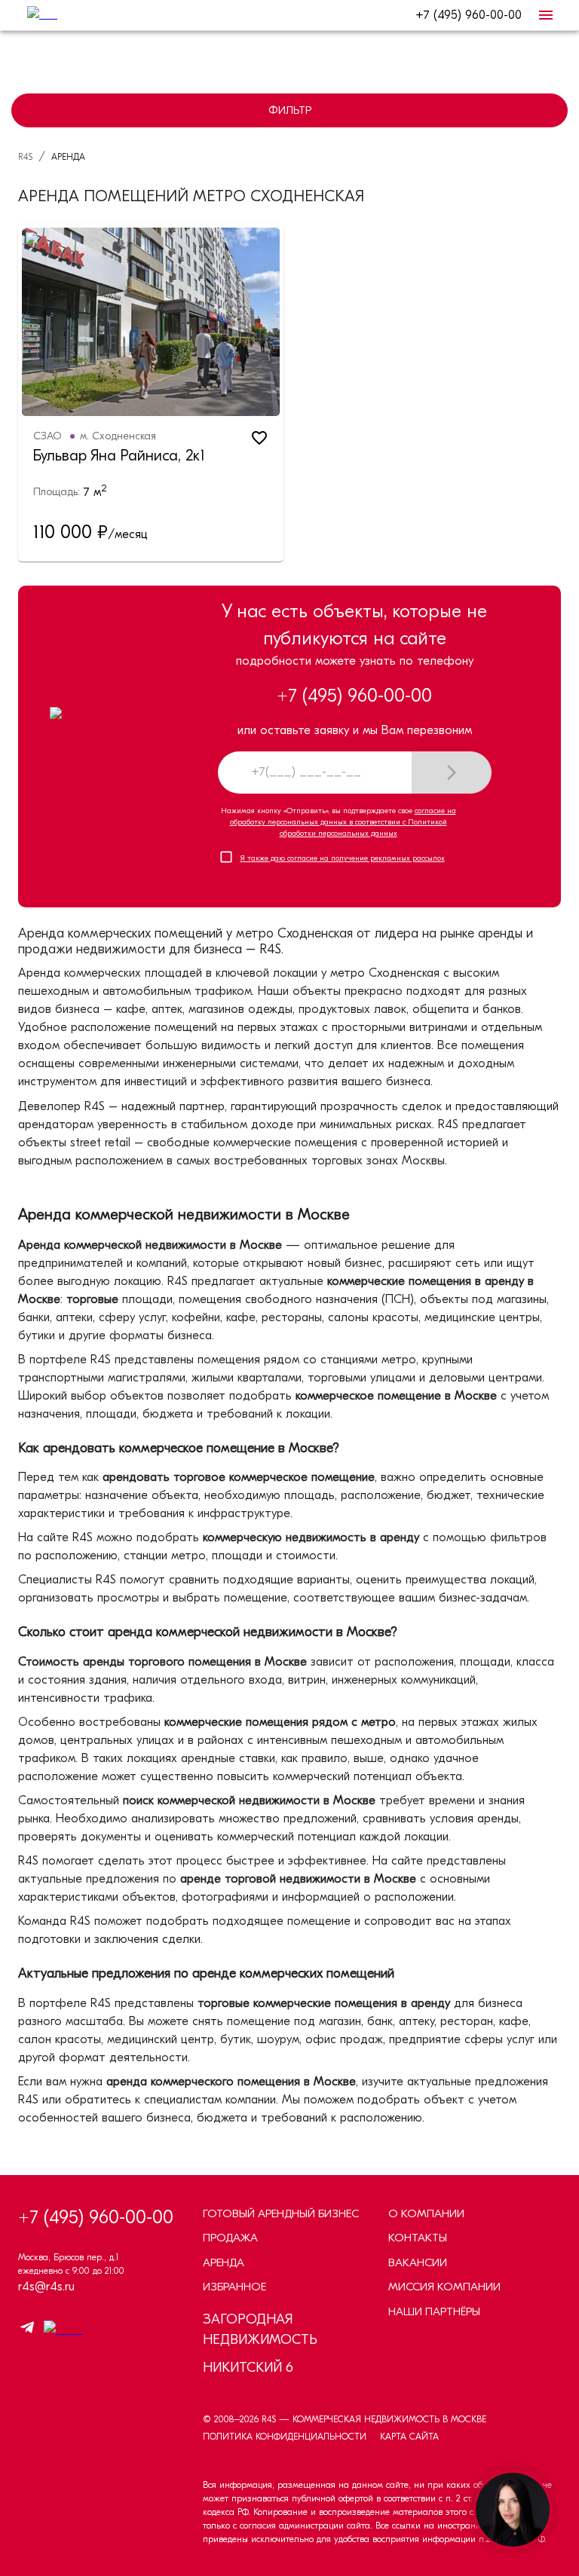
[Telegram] (27, 2330)
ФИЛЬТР (290, 110)
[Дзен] (59, 2330)
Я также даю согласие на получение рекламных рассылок (343, 858)
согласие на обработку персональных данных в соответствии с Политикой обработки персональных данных (343, 822)
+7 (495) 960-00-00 (469, 15)
